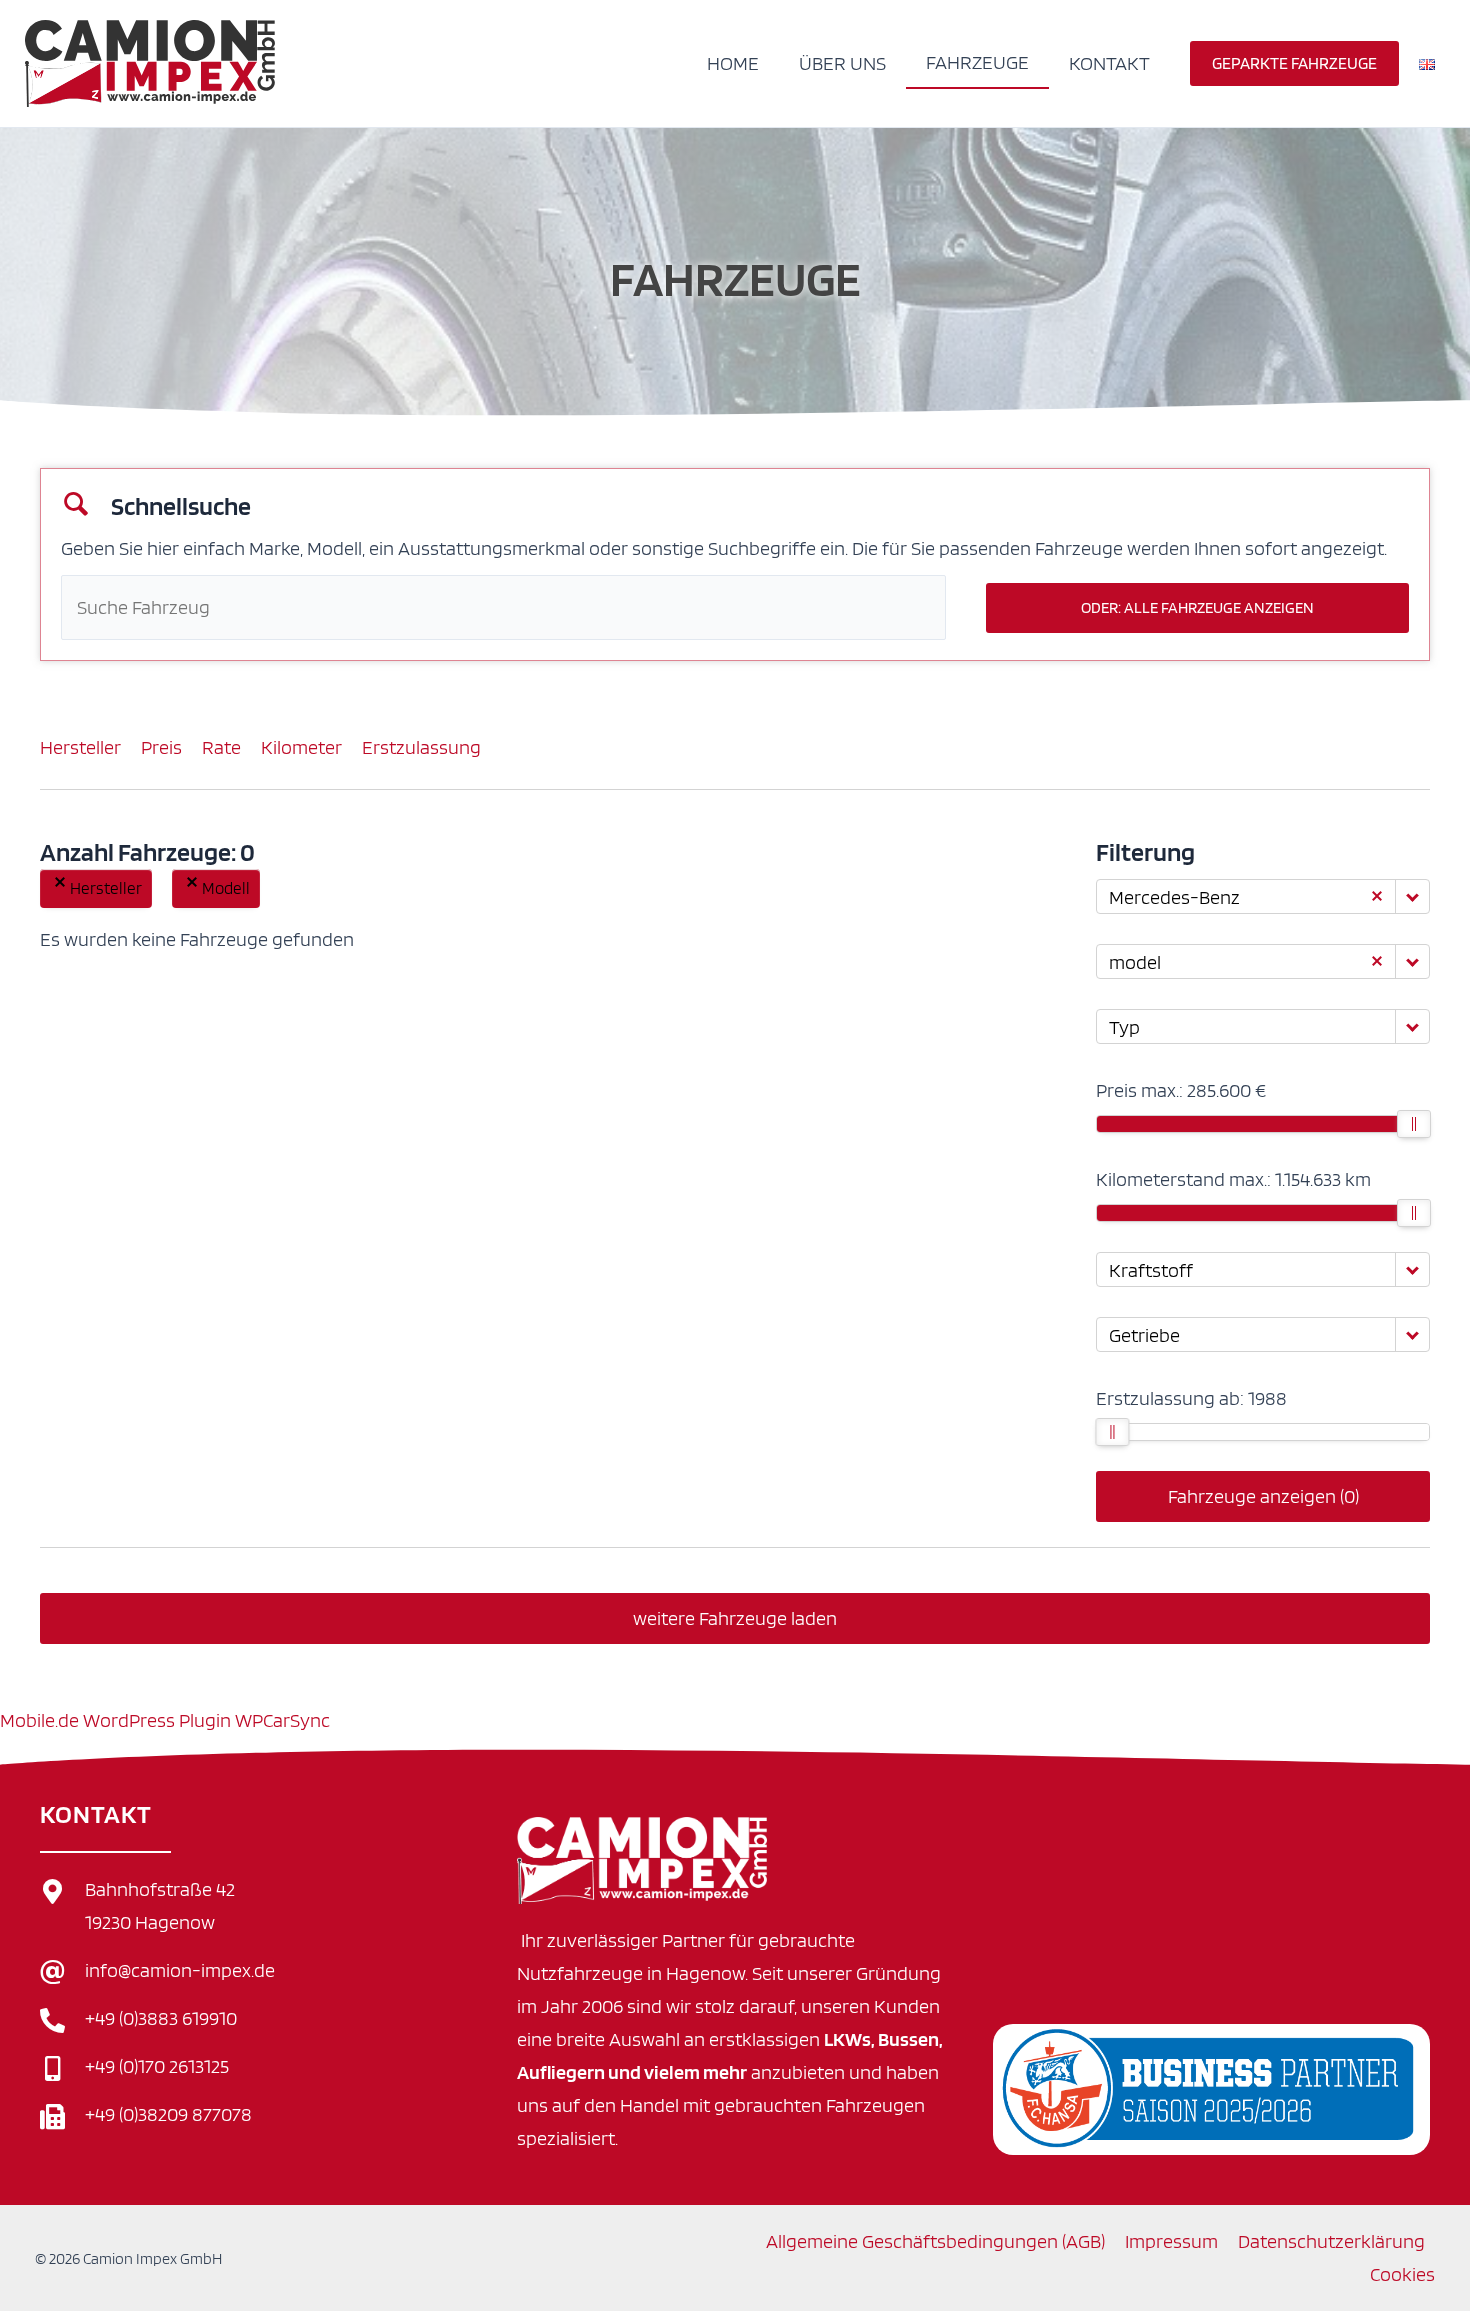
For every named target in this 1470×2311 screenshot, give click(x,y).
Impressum (1171, 2241)
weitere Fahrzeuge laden (735, 1618)
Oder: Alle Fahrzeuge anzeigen (1197, 607)
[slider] (1414, 1124)
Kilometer (301, 747)
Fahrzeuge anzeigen (1263, 1496)
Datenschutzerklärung (1331, 2241)
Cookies (1402, 2274)
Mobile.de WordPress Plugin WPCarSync (165, 1720)
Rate (221, 747)
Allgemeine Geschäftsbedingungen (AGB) (935, 2241)
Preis (161, 747)
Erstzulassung (421, 747)
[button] (1294, 63)
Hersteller (80, 747)
